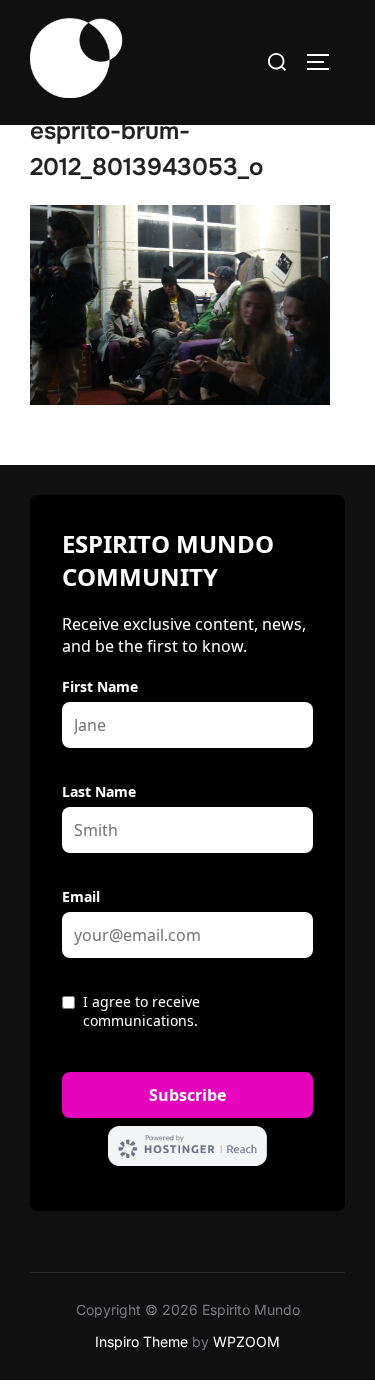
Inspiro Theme (141, 1341)
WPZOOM (246, 1341)
